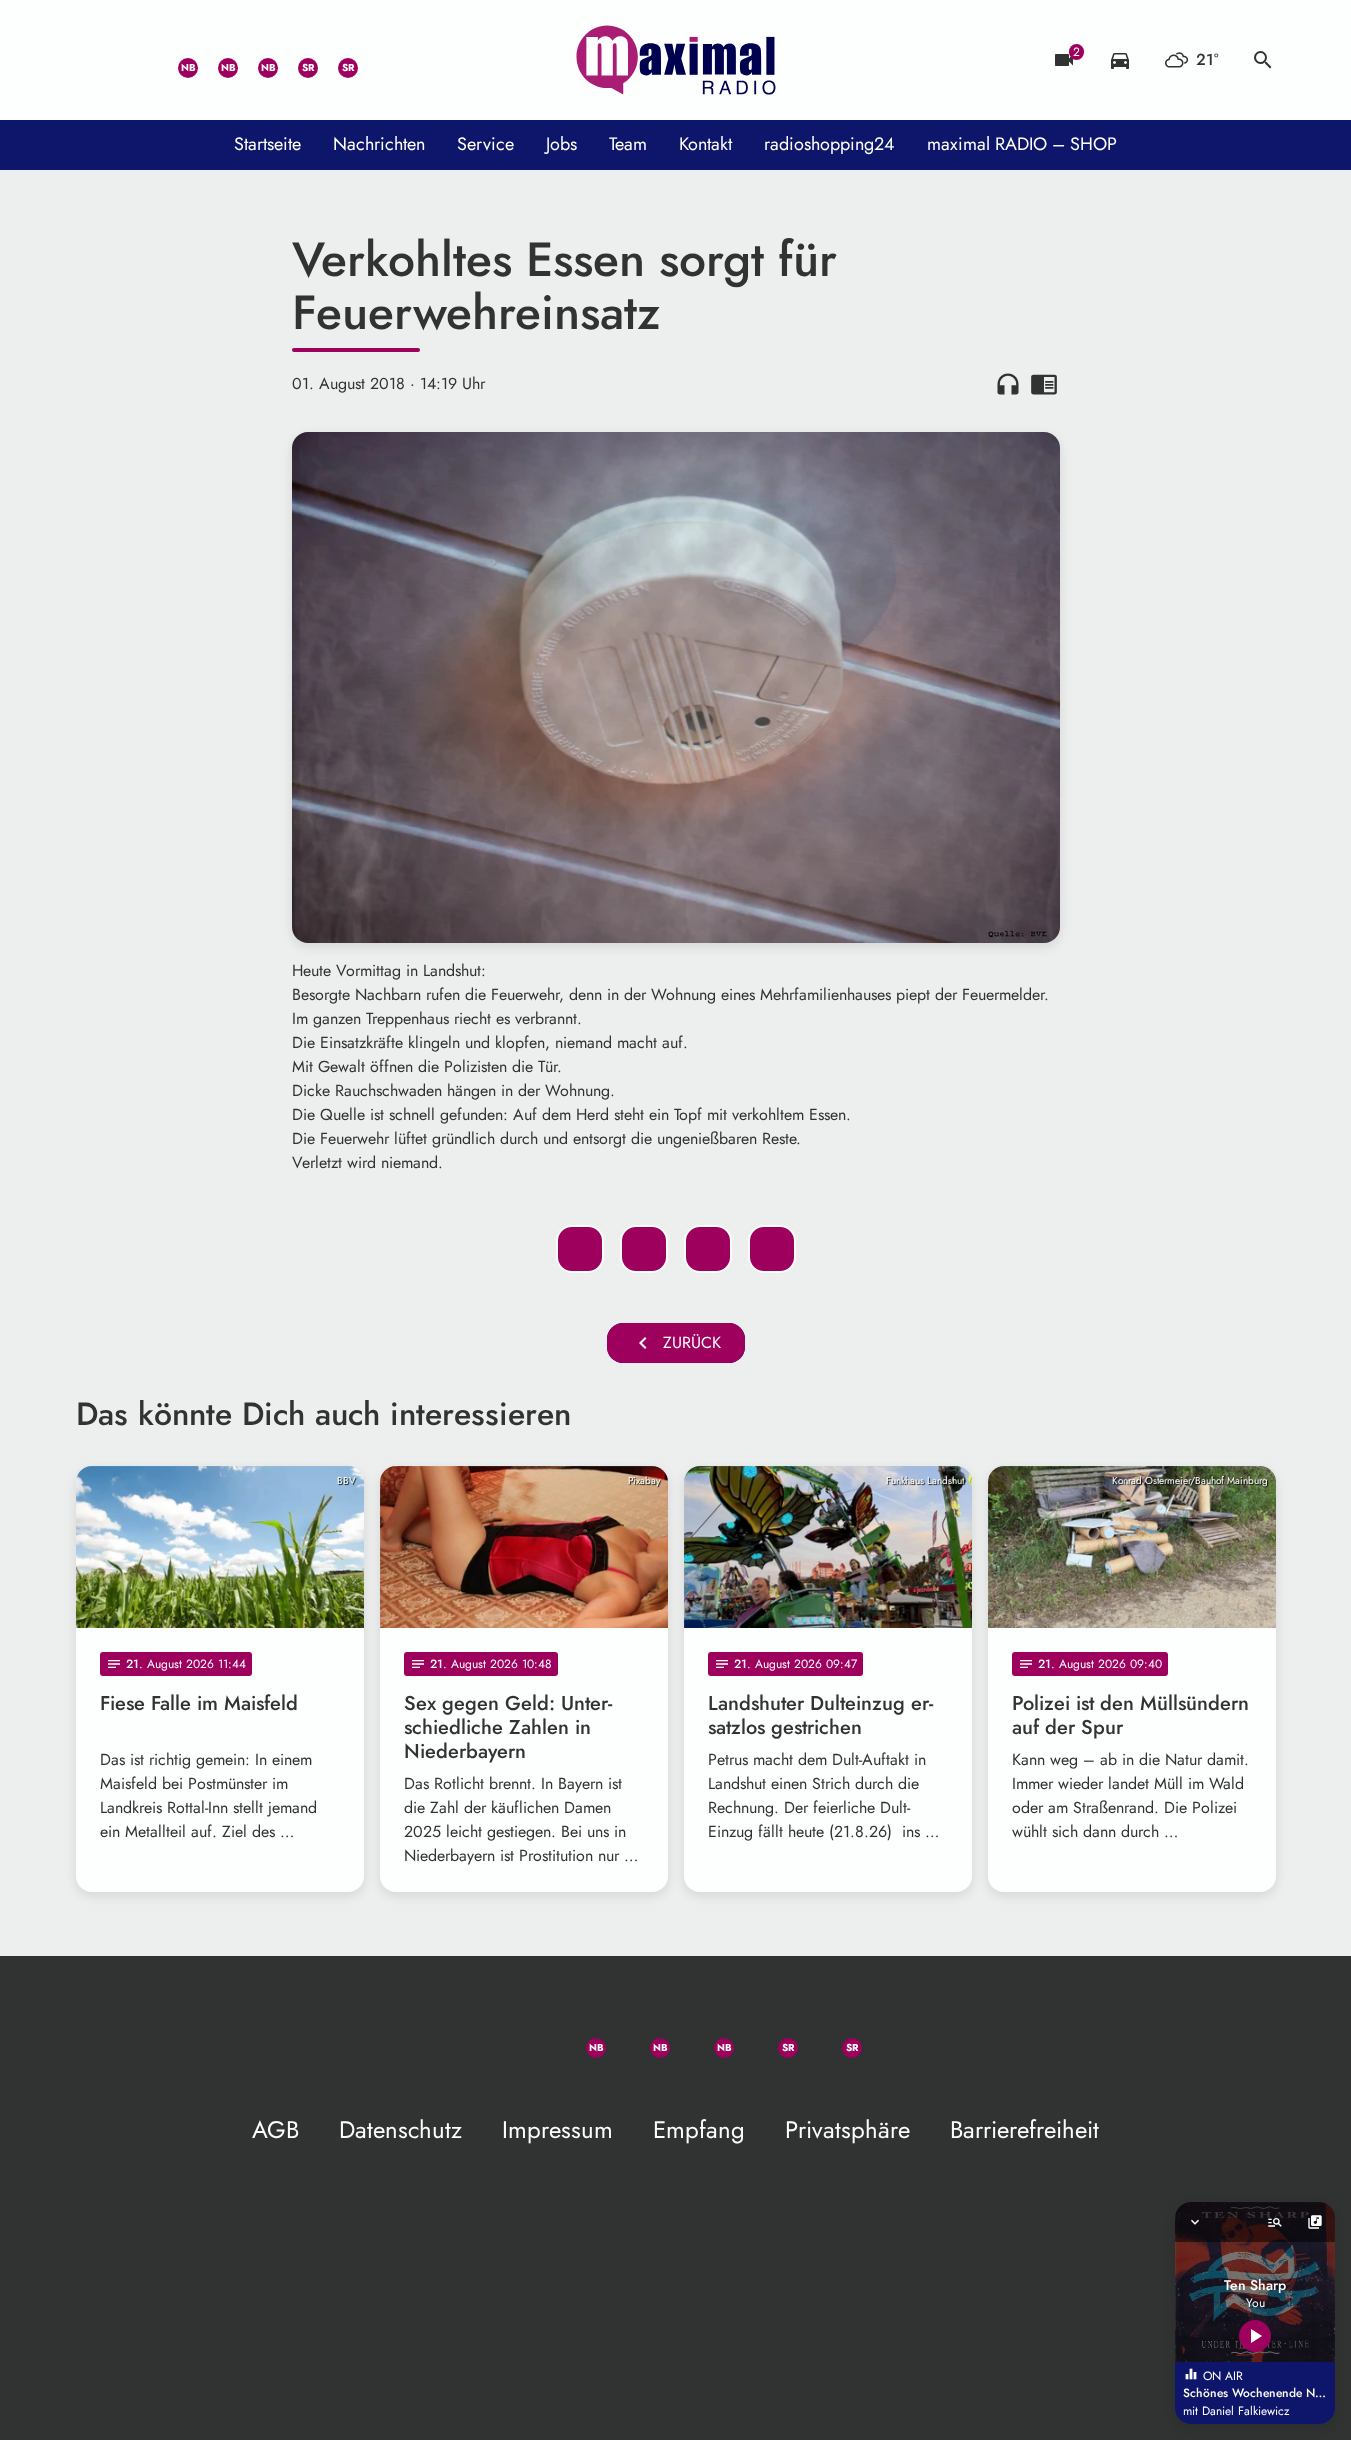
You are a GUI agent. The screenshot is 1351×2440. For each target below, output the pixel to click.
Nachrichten (379, 144)
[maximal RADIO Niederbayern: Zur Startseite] (676, 60)
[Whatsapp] (176, 60)
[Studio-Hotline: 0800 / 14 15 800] (136, 60)
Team (628, 144)
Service (485, 144)
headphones (1008, 384)
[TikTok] (376, 60)
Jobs (561, 144)
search (1263, 60)
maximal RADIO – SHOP (1022, 144)
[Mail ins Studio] (96, 60)
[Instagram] (256, 60)
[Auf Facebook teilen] (580, 1249)
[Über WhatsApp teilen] (708, 1249)
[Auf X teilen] (644, 1249)
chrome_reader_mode (1044, 384)
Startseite (267, 144)
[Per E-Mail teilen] (772, 1249)
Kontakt (705, 144)
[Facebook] (216, 60)
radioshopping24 (829, 144)
